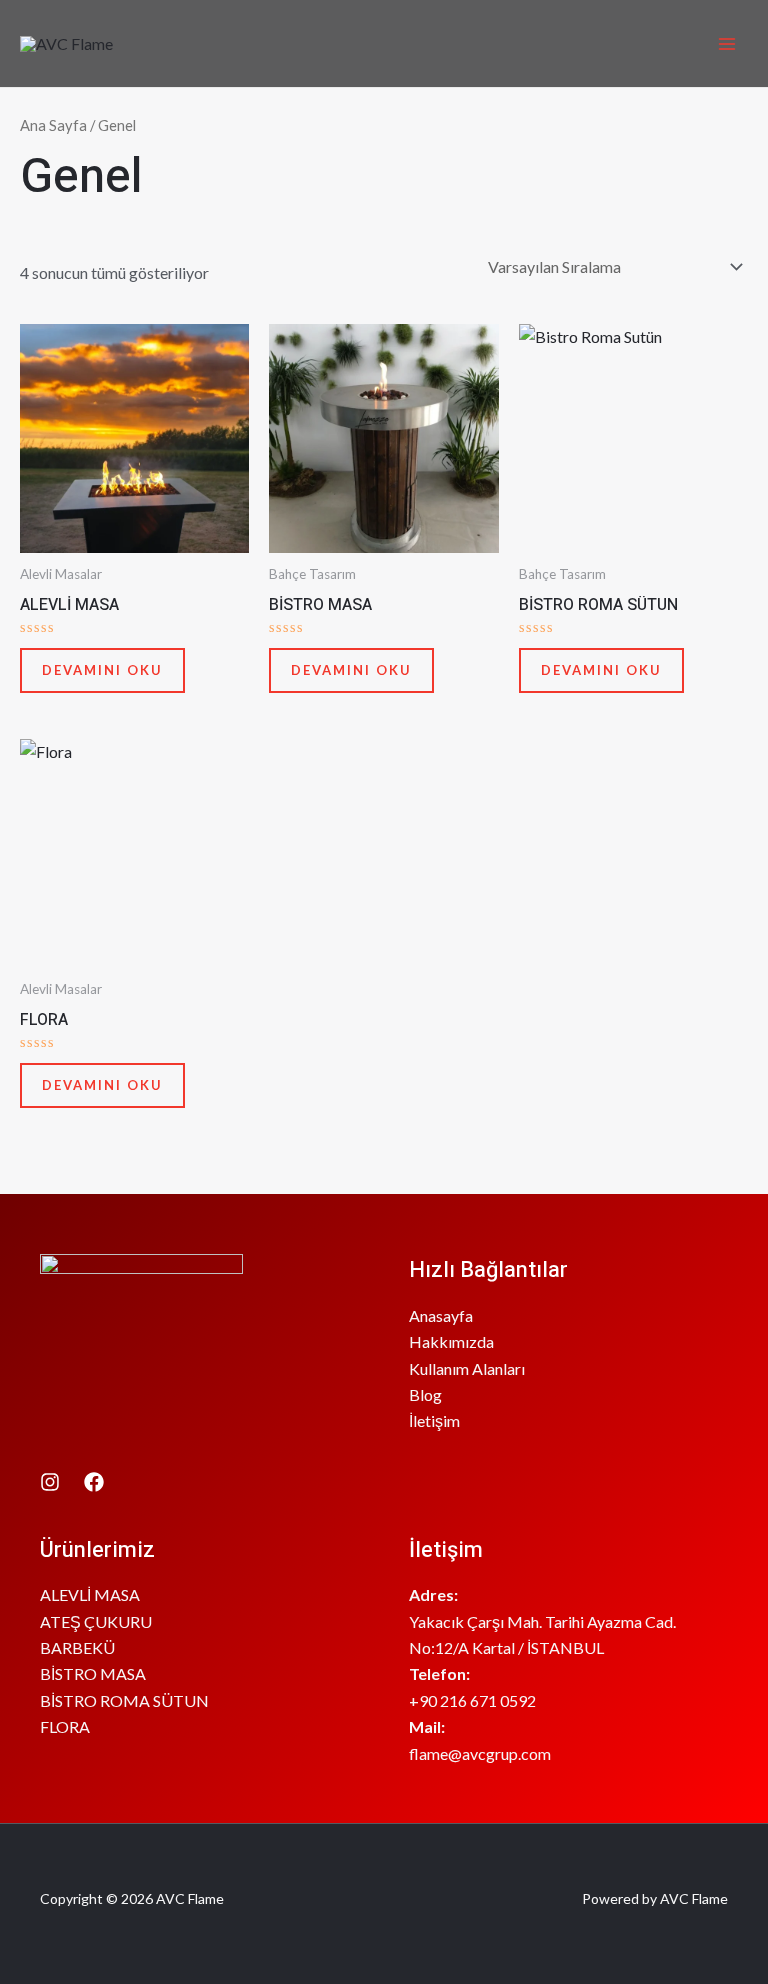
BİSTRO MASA (93, 1673)
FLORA (65, 1726)
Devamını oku (102, 670)
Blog (425, 1394)
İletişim (434, 1420)
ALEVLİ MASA (90, 1594)
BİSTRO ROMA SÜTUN (124, 1700)
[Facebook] (94, 1482)
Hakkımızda (451, 1341)
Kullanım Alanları (467, 1368)
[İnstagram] (50, 1482)
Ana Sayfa (53, 125)
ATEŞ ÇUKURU (96, 1621)
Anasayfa (441, 1315)
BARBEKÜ (77, 1647)
